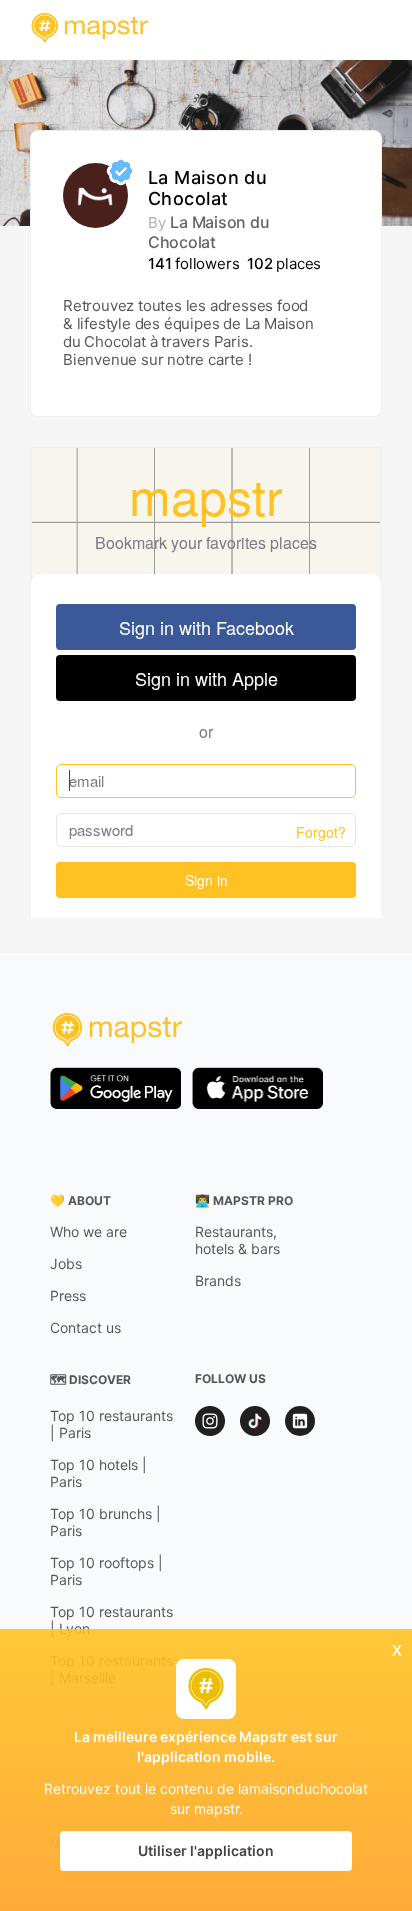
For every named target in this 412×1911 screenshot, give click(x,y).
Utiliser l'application (206, 1850)
